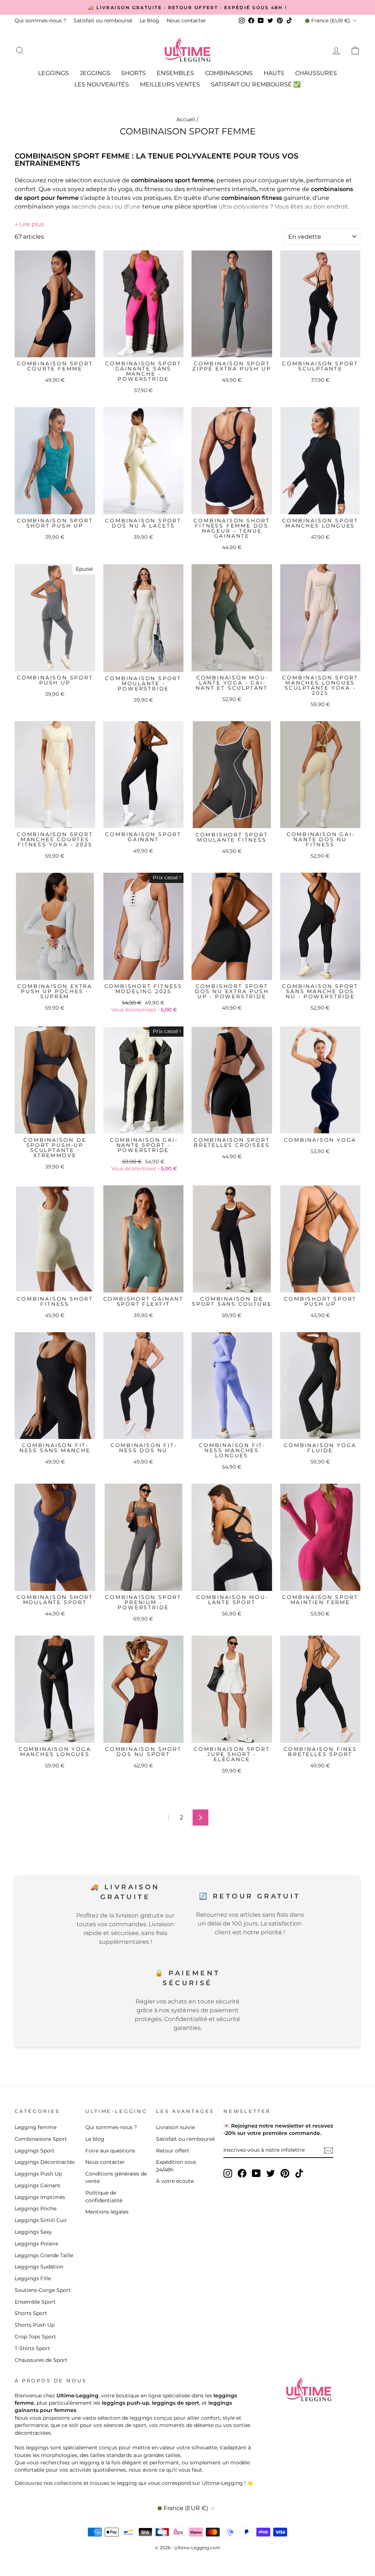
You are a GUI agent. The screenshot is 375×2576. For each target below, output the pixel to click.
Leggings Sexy (33, 2232)
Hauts (274, 73)
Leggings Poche (36, 2208)
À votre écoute (175, 2181)
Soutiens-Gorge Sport (43, 2290)
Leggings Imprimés (40, 2197)
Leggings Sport (35, 2151)
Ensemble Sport (35, 2302)
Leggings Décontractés (45, 2162)
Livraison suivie (175, 2127)
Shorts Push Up (35, 2325)
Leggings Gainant (38, 2185)
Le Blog (149, 20)
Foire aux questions (110, 2151)
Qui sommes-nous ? (40, 20)
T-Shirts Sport (32, 2348)
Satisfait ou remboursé (103, 20)
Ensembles (175, 73)
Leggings (53, 73)
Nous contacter (186, 20)
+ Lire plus (29, 224)
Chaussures (316, 73)
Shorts (133, 73)
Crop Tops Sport (35, 2337)
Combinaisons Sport (41, 2139)
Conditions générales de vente (116, 2177)
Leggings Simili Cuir (41, 2220)
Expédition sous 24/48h (176, 2166)
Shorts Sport (31, 2313)
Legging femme (36, 2127)
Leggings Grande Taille (44, 2255)
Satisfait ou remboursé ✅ (256, 84)
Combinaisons (229, 73)
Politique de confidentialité (104, 2196)
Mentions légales (107, 2212)
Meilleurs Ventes (170, 84)
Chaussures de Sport (41, 2360)
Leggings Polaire (36, 2244)
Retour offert (173, 2151)
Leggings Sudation (39, 2267)
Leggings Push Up (38, 2174)
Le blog (95, 2139)
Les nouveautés (102, 84)
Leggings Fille (33, 2278)
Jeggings (95, 73)
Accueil (186, 119)
